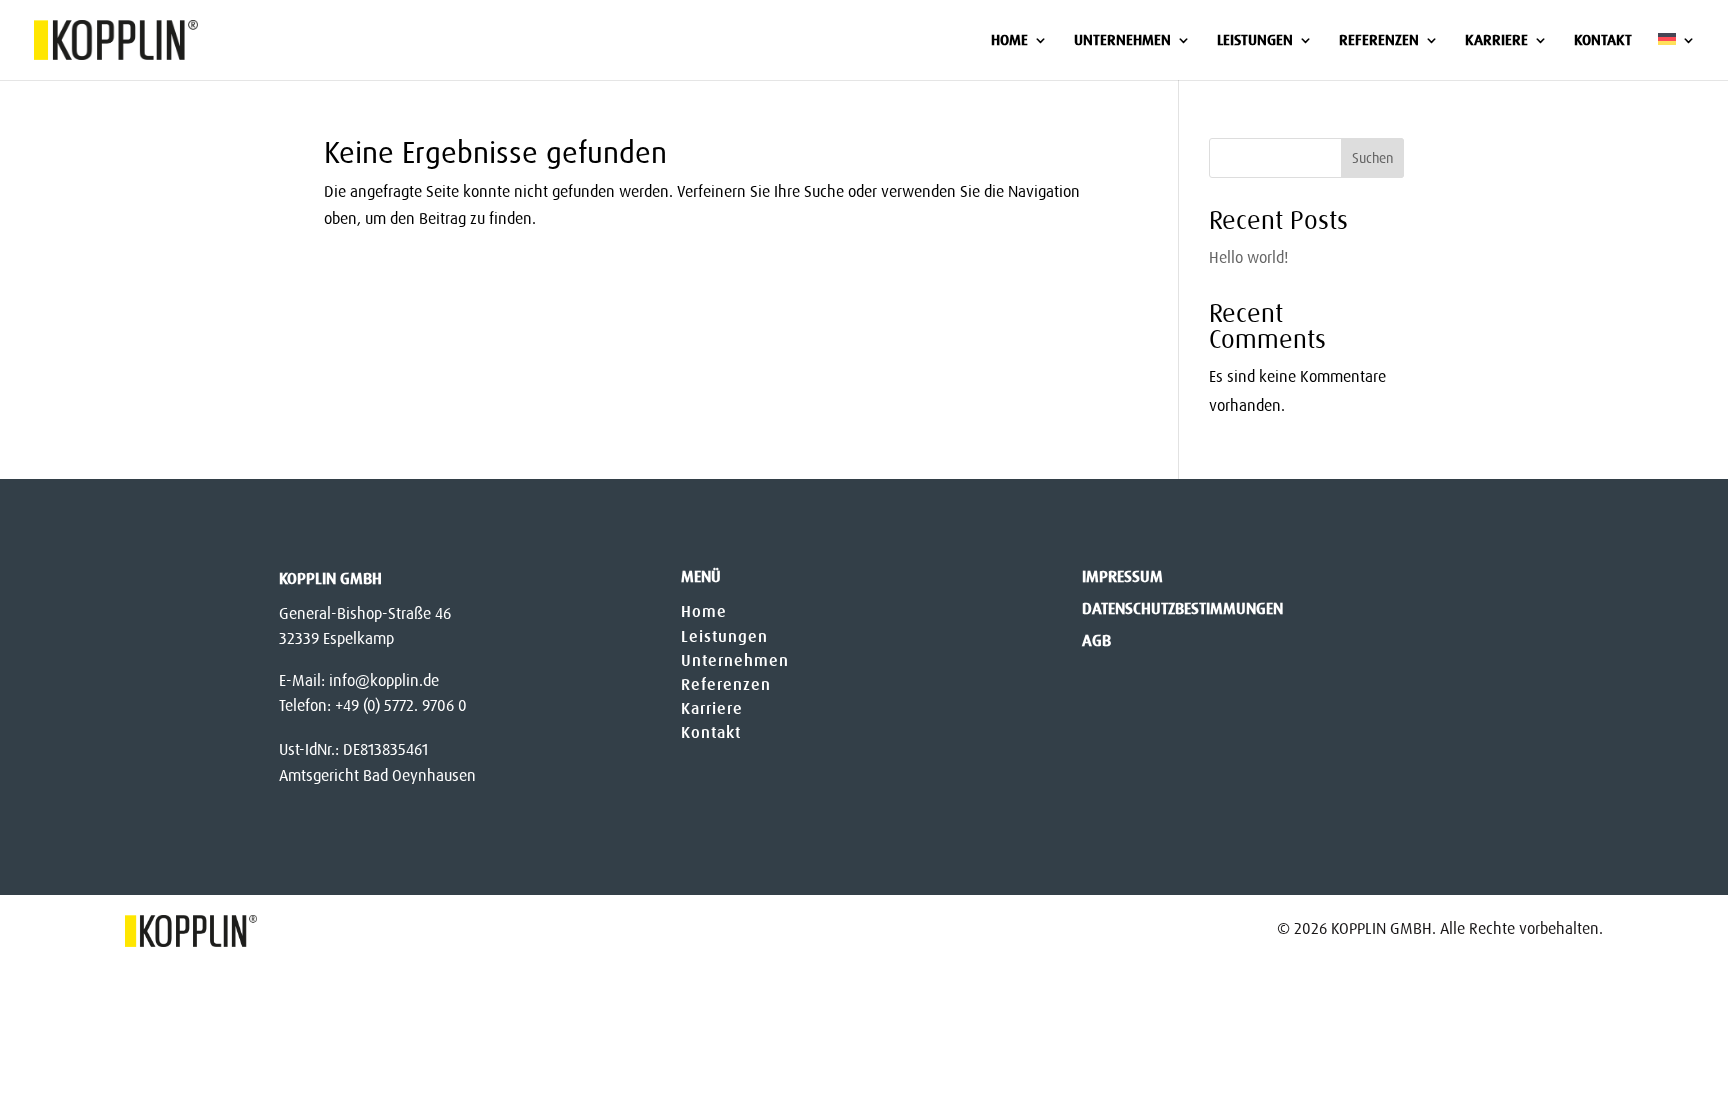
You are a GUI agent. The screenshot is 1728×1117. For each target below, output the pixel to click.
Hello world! (1248, 257)
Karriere (712, 708)
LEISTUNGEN (1255, 41)
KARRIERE (1496, 41)
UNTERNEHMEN (1122, 41)
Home (704, 611)
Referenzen (726, 684)
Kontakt (711, 732)
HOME (1009, 41)
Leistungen (724, 636)
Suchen (1372, 158)
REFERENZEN (1379, 41)
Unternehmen (735, 660)
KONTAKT (1603, 41)
